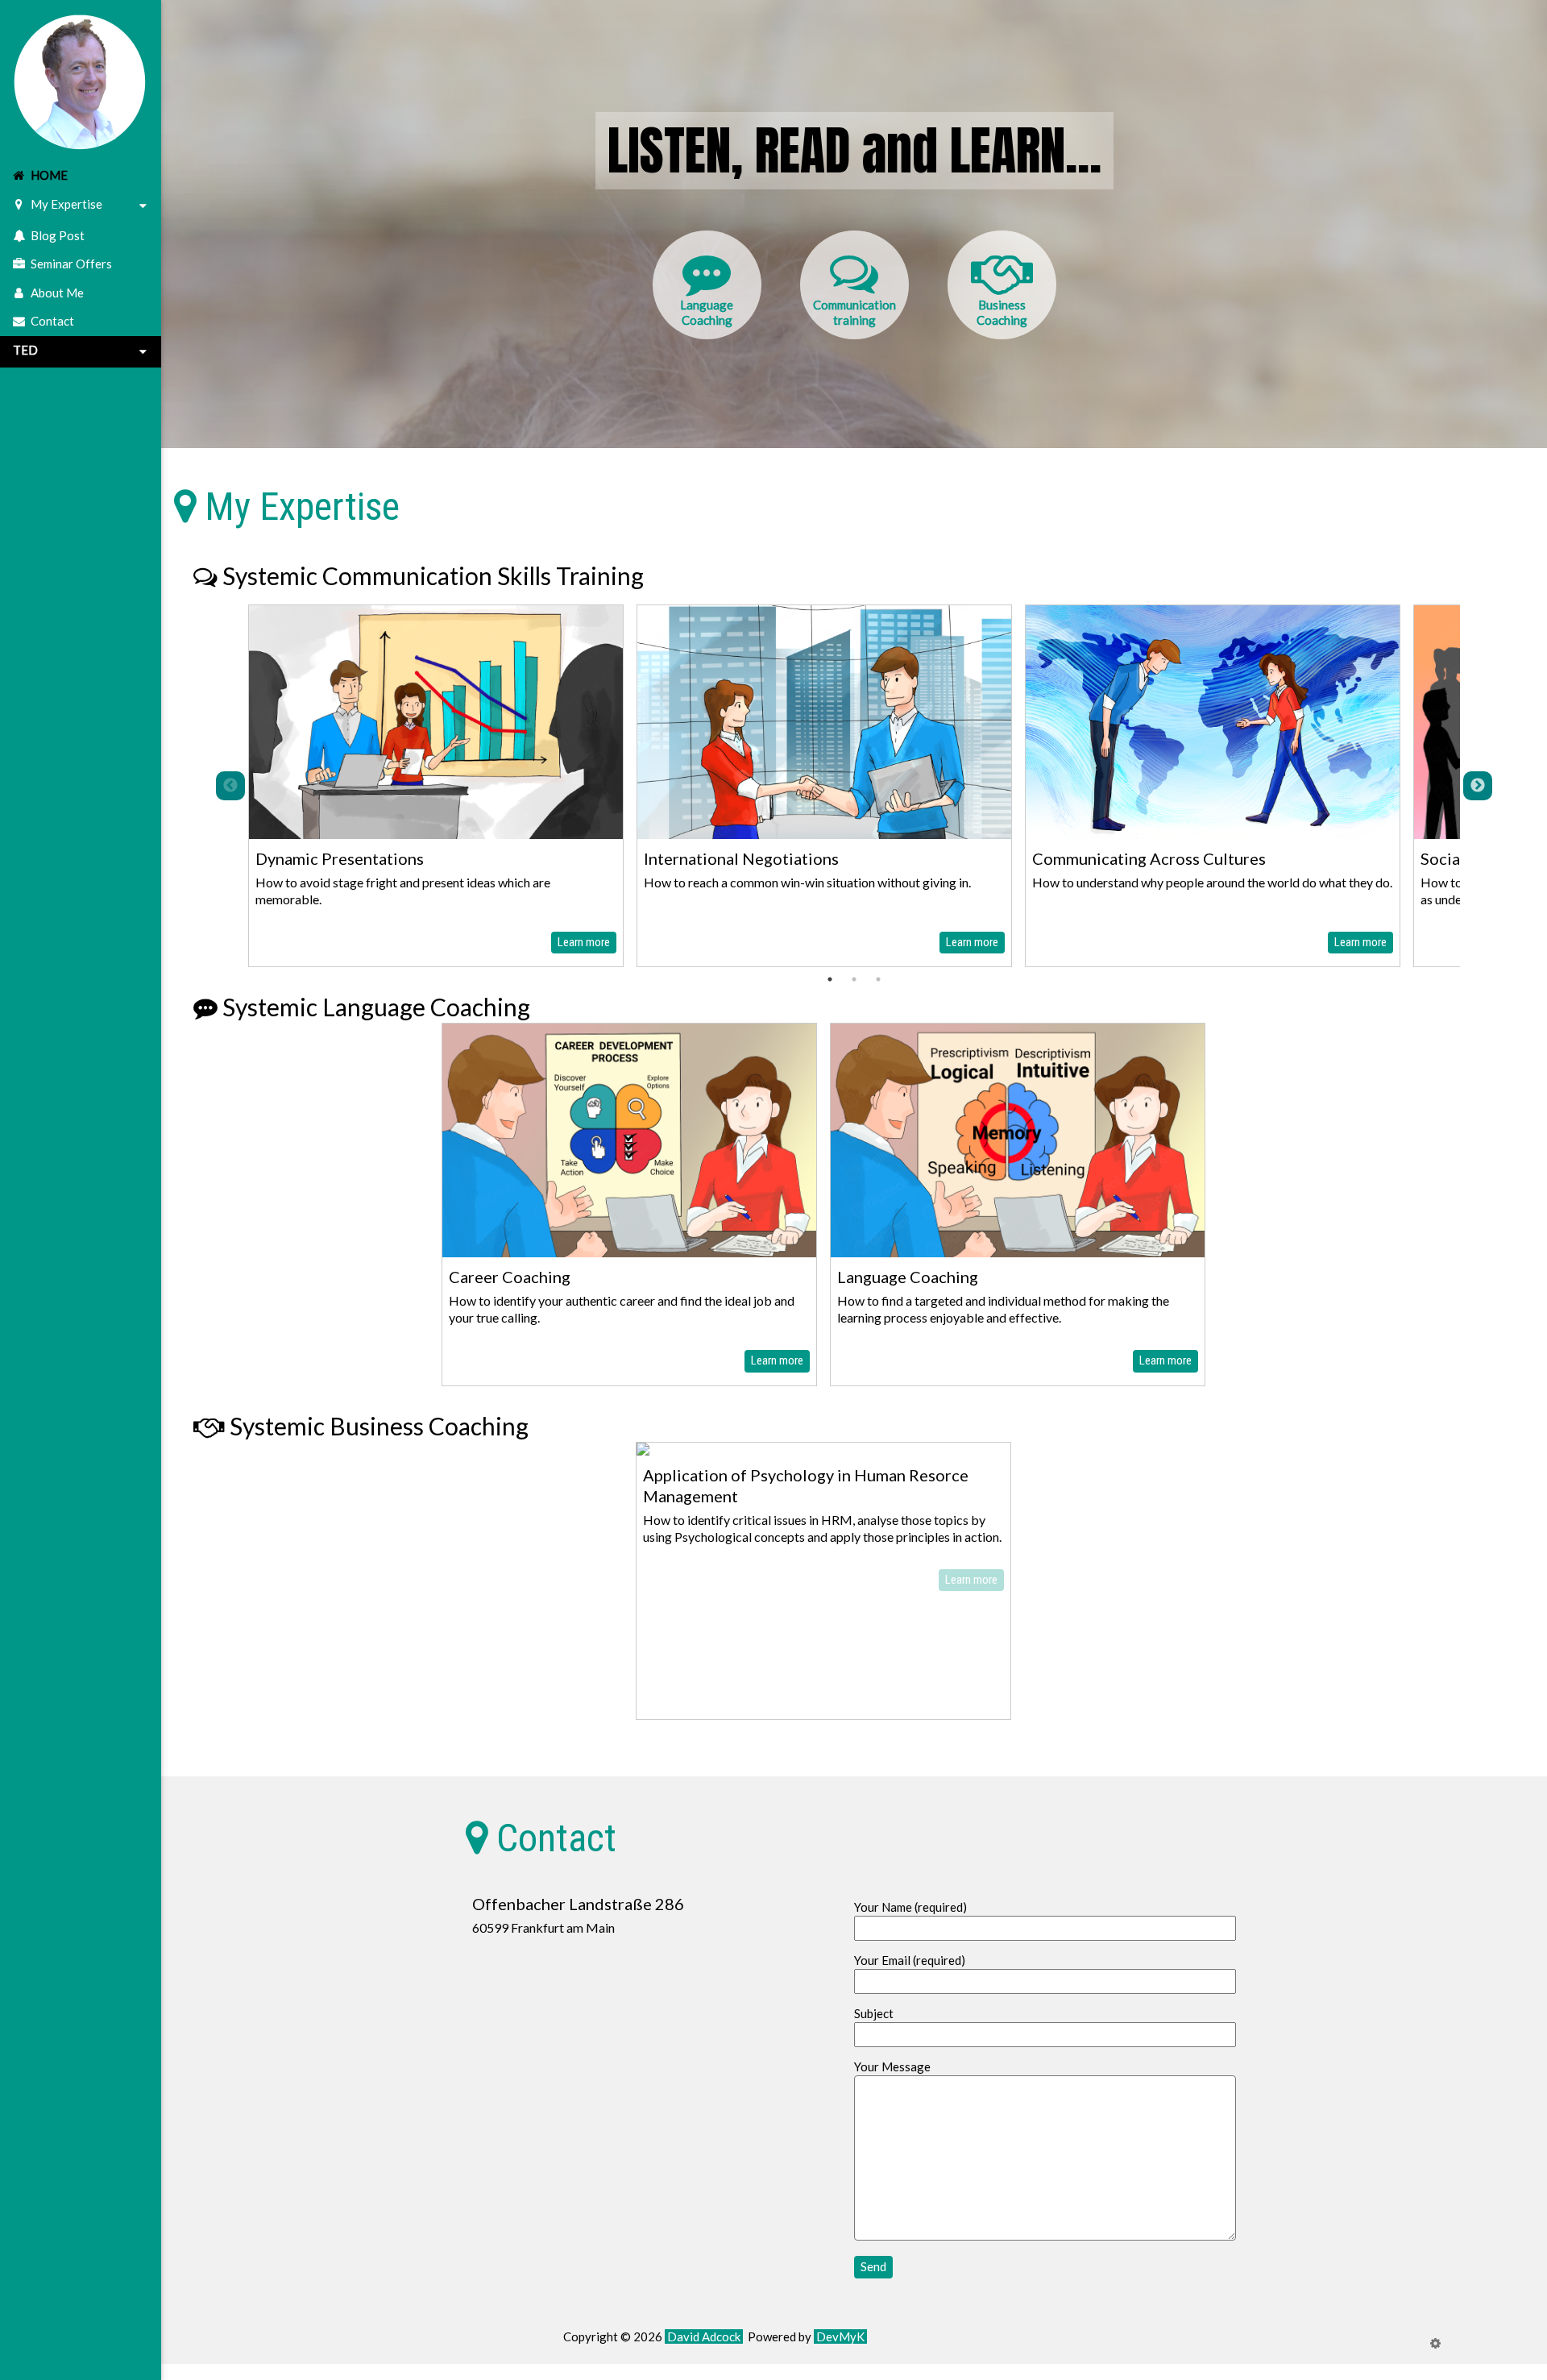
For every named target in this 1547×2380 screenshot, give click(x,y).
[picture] (81, 79)
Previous (230, 786)
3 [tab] (878, 979)
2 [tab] (854, 979)
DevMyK (840, 2336)
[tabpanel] (436, 786)
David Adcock (704, 2336)
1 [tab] (830, 979)
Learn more (584, 942)
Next (1478, 786)
